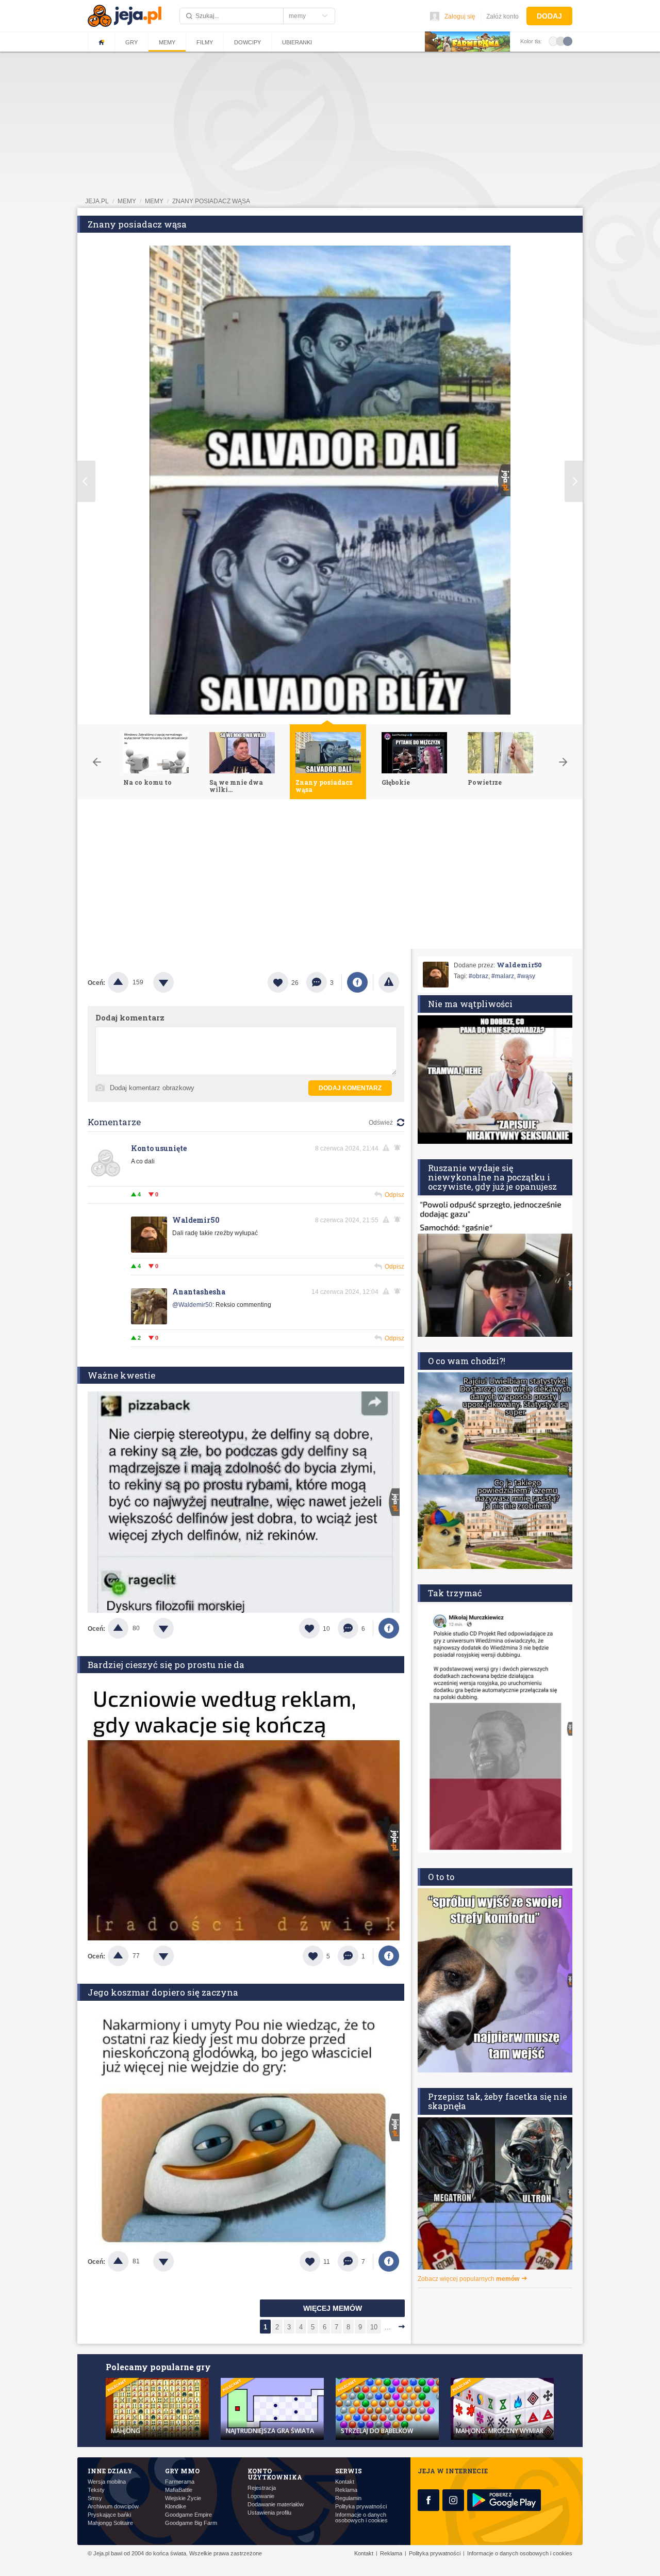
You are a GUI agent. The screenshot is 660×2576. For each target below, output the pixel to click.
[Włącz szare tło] (560, 41)
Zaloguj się (460, 17)
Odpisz (394, 1195)
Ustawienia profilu (269, 2513)
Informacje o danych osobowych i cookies (361, 2518)
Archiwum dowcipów (113, 2507)
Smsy (95, 2498)
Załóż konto (502, 17)
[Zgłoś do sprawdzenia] (389, 982)
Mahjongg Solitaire (110, 2523)
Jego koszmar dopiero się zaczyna (163, 1992)
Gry (131, 42)
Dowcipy (247, 42)
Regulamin (348, 2498)
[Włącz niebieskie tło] (568, 41)
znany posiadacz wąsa (211, 201)
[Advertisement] (330, 877)
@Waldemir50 (192, 1305)
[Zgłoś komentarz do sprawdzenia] (388, 1148)
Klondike (176, 2507)
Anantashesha (199, 1292)
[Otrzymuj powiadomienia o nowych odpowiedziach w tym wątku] (399, 1148)
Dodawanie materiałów (276, 2505)
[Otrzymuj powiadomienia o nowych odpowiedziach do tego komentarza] (399, 1291)
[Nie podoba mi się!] (176, 982)
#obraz (478, 976)
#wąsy (526, 976)
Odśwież (381, 1123)
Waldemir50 (196, 1220)
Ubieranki (297, 42)
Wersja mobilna (107, 2482)
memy (127, 201)
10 (374, 2327)
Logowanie (261, 2496)
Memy (167, 42)
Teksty (96, 2490)
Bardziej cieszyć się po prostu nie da (166, 1665)
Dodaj (549, 16)
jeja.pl (97, 201)
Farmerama (180, 2482)
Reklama (346, 2490)
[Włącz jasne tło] (553, 41)
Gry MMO (182, 2471)
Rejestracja (262, 2488)
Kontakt (345, 2482)
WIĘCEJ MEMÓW (333, 2308)
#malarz (503, 976)
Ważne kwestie (121, 1375)
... (388, 2327)
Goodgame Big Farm (191, 2523)
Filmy (205, 42)
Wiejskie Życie (183, 2498)
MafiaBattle (179, 2490)
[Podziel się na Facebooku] (357, 982)
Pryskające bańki (109, 2515)
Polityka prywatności (361, 2507)
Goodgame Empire (188, 2515)
